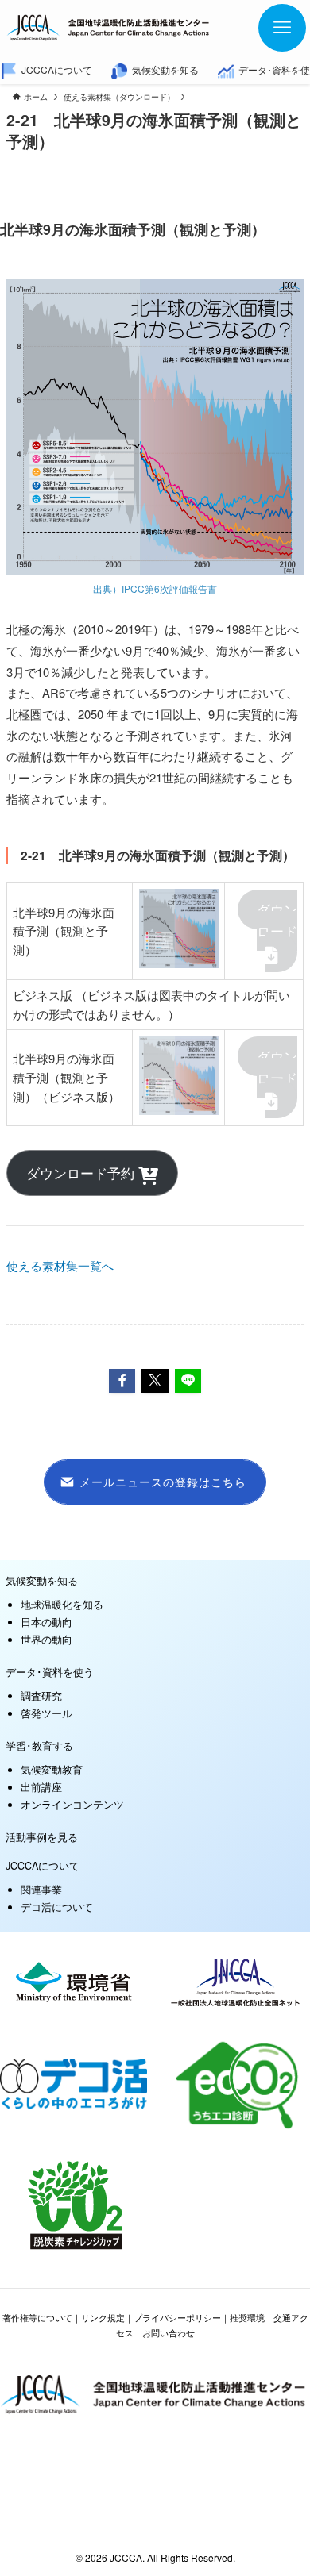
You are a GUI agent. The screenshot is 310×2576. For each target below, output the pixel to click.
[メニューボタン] (282, 28)
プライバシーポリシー (177, 2318)
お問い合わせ (169, 2333)
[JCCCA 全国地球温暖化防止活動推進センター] (109, 28)
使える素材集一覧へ (60, 1265)
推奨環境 (247, 2318)
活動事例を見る (42, 1837)
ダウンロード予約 (82, 1173)
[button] (122, 1381)
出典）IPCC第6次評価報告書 (155, 588)
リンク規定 (103, 2318)
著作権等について (37, 2318)
